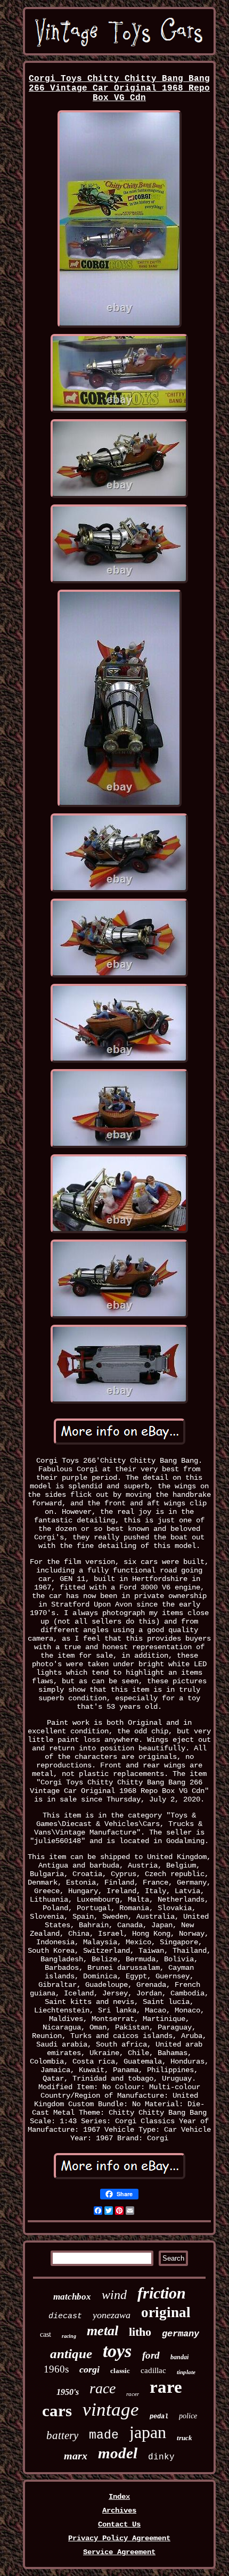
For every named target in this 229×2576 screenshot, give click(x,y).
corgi (89, 2369)
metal (103, 2331)
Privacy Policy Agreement (119, 2538)
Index (119, 2497)
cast (46, 2334)
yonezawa (112, 2315)
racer (133, 2394)
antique (71, 2354)
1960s (56, 2369)
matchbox (72, 2297)
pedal (159, 2417)
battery (62, 2435)
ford (151, 2355)
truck (185, 2438)
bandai (179, 2357)
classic (120, 2371)
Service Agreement (119, 2552)
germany (181, 2334)
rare (166, 2387)
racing (69, 2336)
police (188, 2416)
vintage (111, 2410)
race (103, 2388)
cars (57, 2411)
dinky (161, 2457)
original (166, 2312)
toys (117, 2351)
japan (148, 2432)
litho (140, 2332)
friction (162, 2293)
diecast (65, 2316)
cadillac (153, 2370)
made (104, 2435)
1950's (68, 2392)
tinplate (186, 2372)
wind (114, 2295)
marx (76, 2456)
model (118, 2453)
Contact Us (119, 2524)
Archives (119, 2510)
